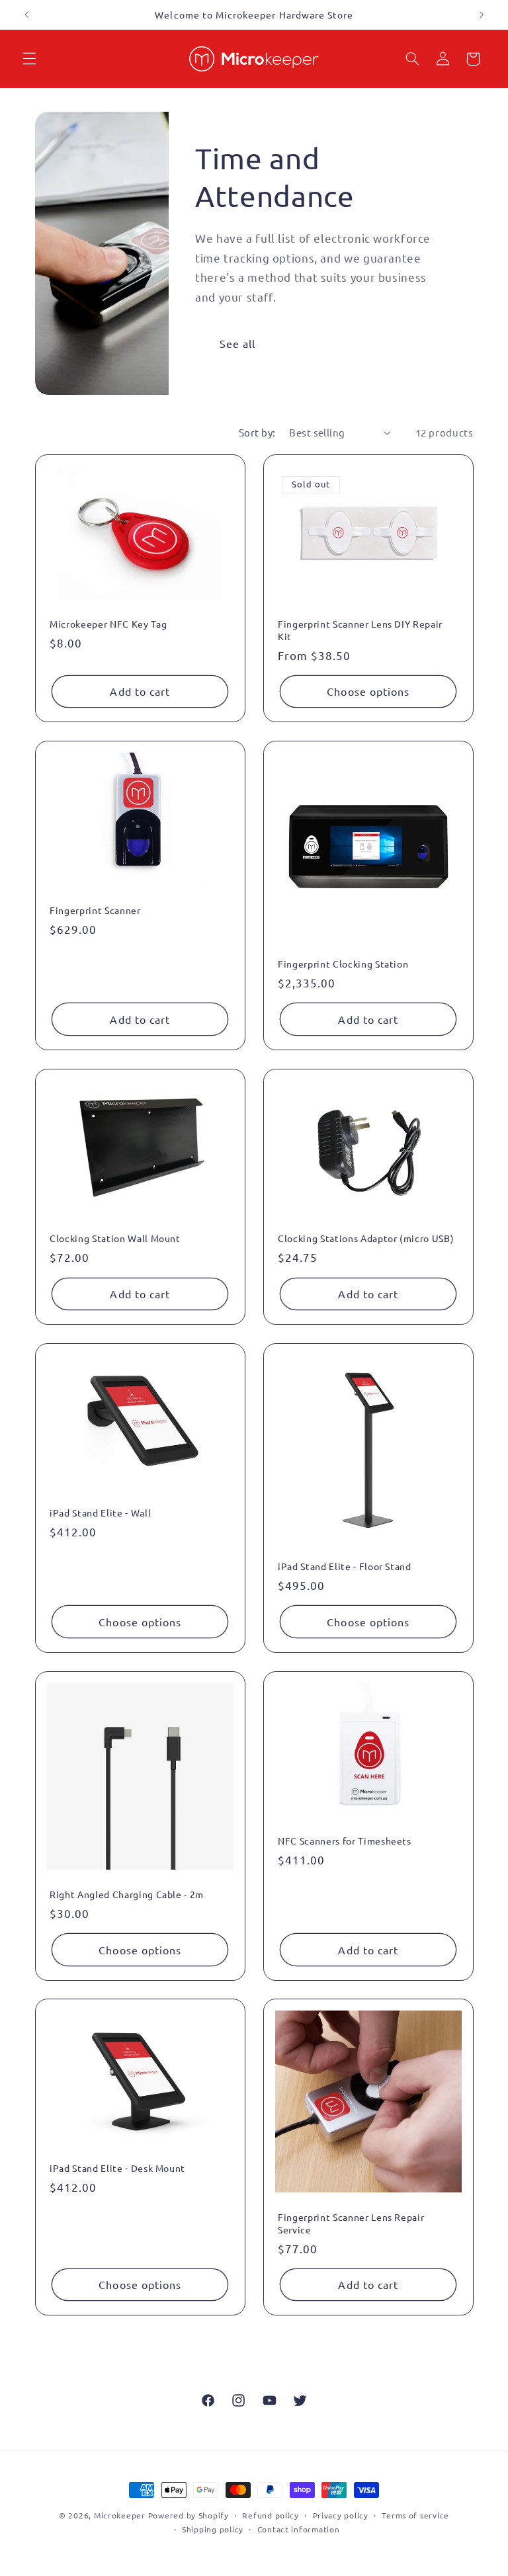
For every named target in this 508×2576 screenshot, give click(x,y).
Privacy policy (341, 2515)
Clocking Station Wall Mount (115, 1239)
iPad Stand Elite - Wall (100, 1513)
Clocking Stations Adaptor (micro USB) (366, 1239)
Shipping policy (213, 2529)
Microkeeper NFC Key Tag (108, 624)
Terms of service (415, 2515)
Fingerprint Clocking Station (343, 964)
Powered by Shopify (189, 2515)
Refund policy (271, 2515)
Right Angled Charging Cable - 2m (127, 1894)
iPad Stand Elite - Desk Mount (117, 2169)
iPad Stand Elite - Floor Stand (345, 1566)
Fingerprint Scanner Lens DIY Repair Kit (360, 630)
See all (237, 343)
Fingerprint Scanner (95, 911)
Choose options (368, 691)
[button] (29, 59)
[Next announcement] (482, 15)
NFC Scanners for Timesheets (345, 1841)
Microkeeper (120, 2515)
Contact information (299, 2529)
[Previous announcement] (26, 15)
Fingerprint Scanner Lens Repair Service (351, 2223)
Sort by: (257, 432)
